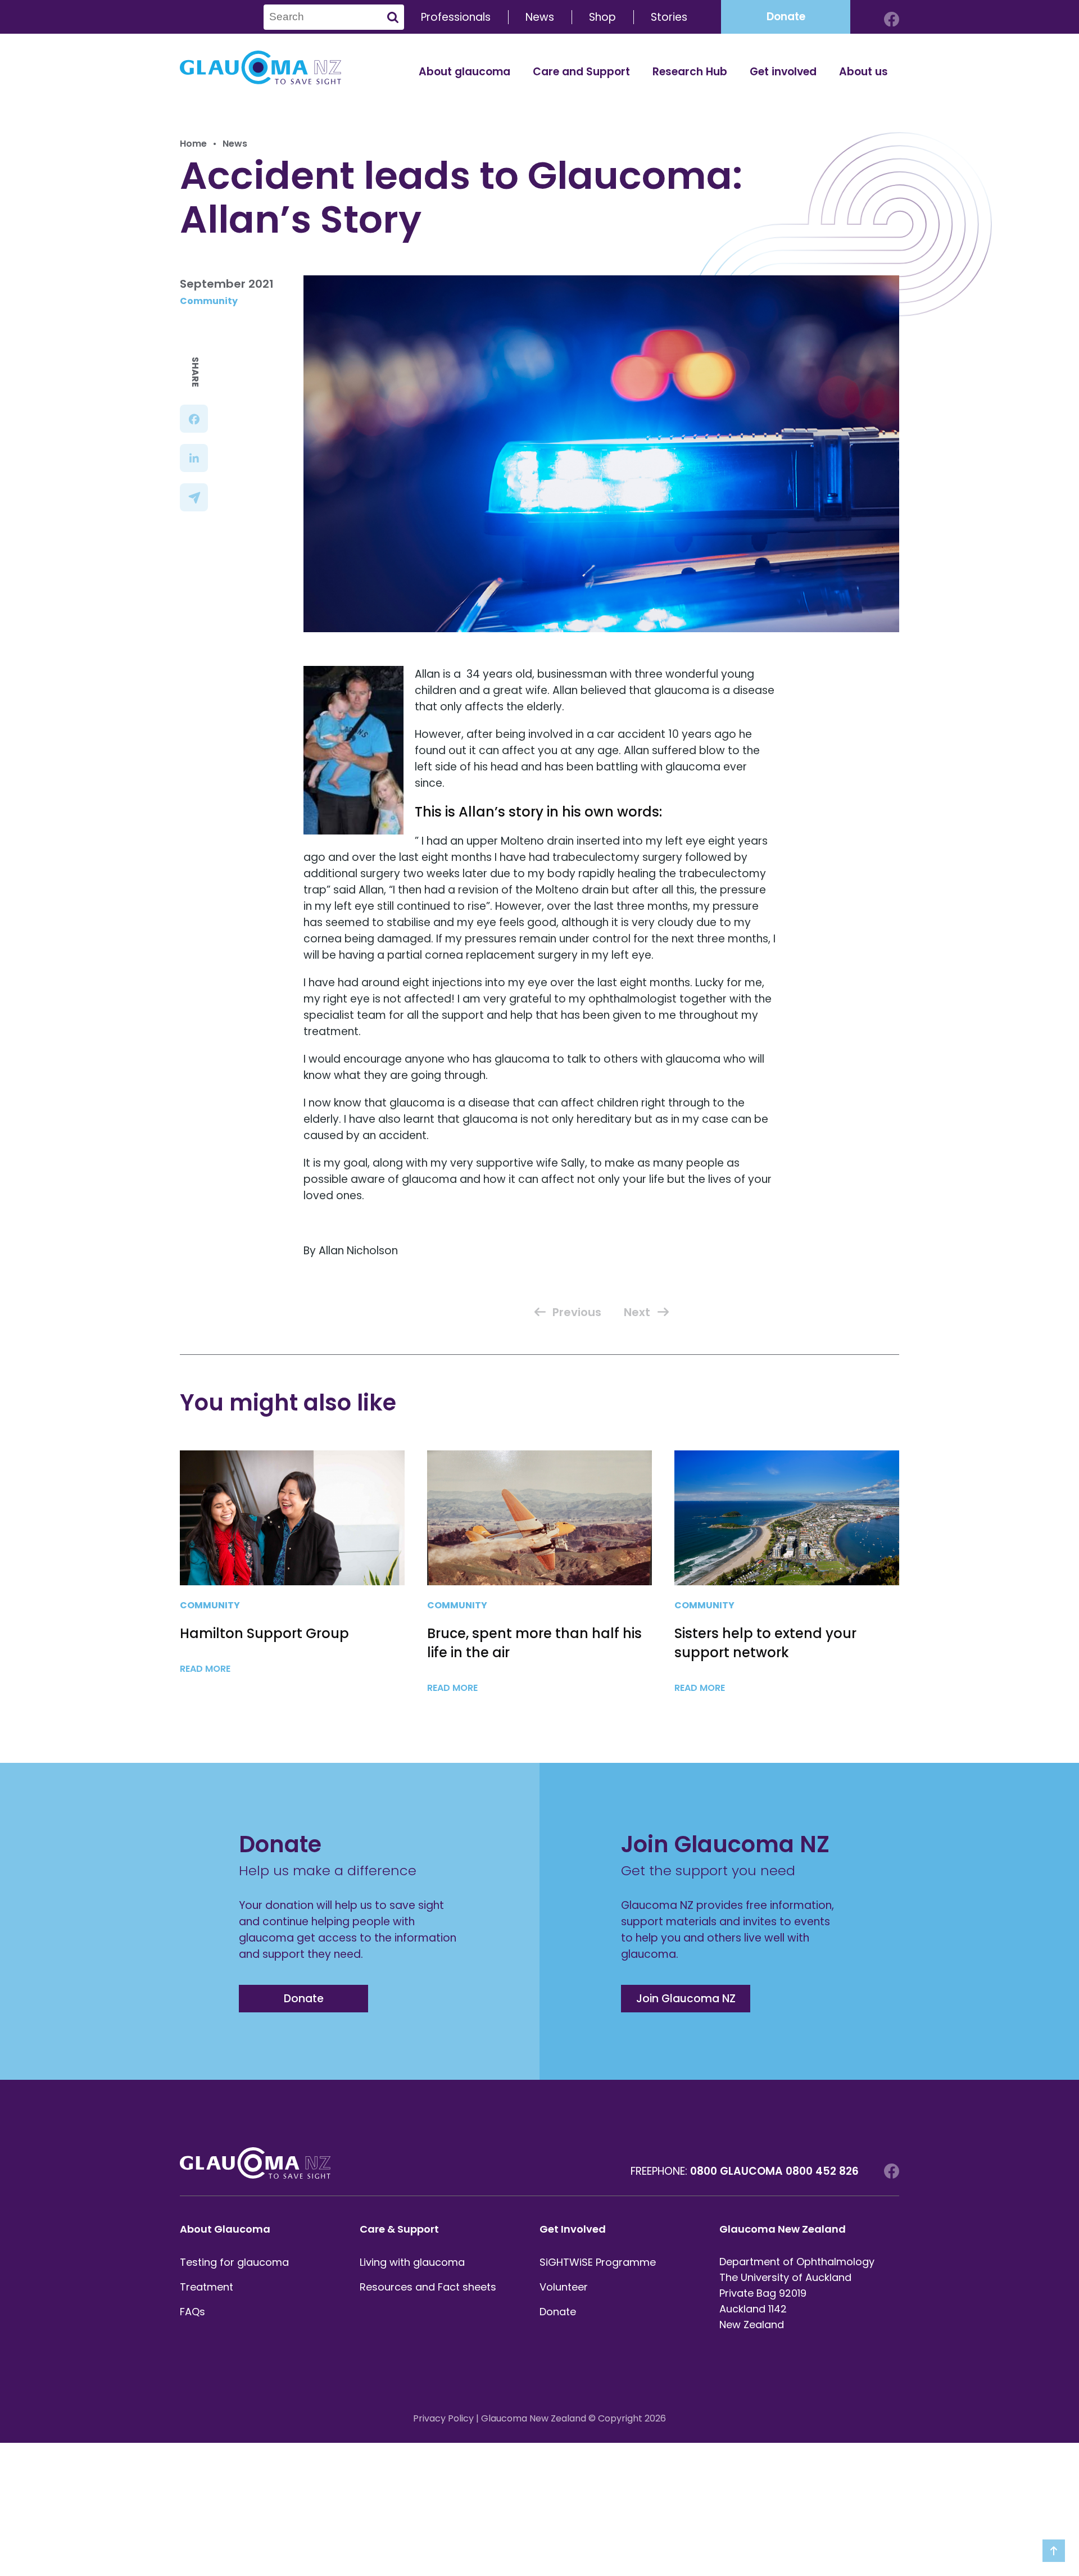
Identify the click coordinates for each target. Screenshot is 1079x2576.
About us (863, 72)
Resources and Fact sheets (428, 2287)
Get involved (783, 72)
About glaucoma (464, 72)
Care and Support (581, 72)
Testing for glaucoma (234, 2262)
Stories (669, 17)
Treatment (207, 2287)
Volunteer (564, 2287)
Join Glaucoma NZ (686, 1999)
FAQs (192, 2312)
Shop (602, 17)
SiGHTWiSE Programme (598, 2262)
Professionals (456, 17)
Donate (786, 17)
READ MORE (206, 1669)
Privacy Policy (443, 2418)
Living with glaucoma (412, 2262)
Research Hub (690, 72)
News (540, 17)
